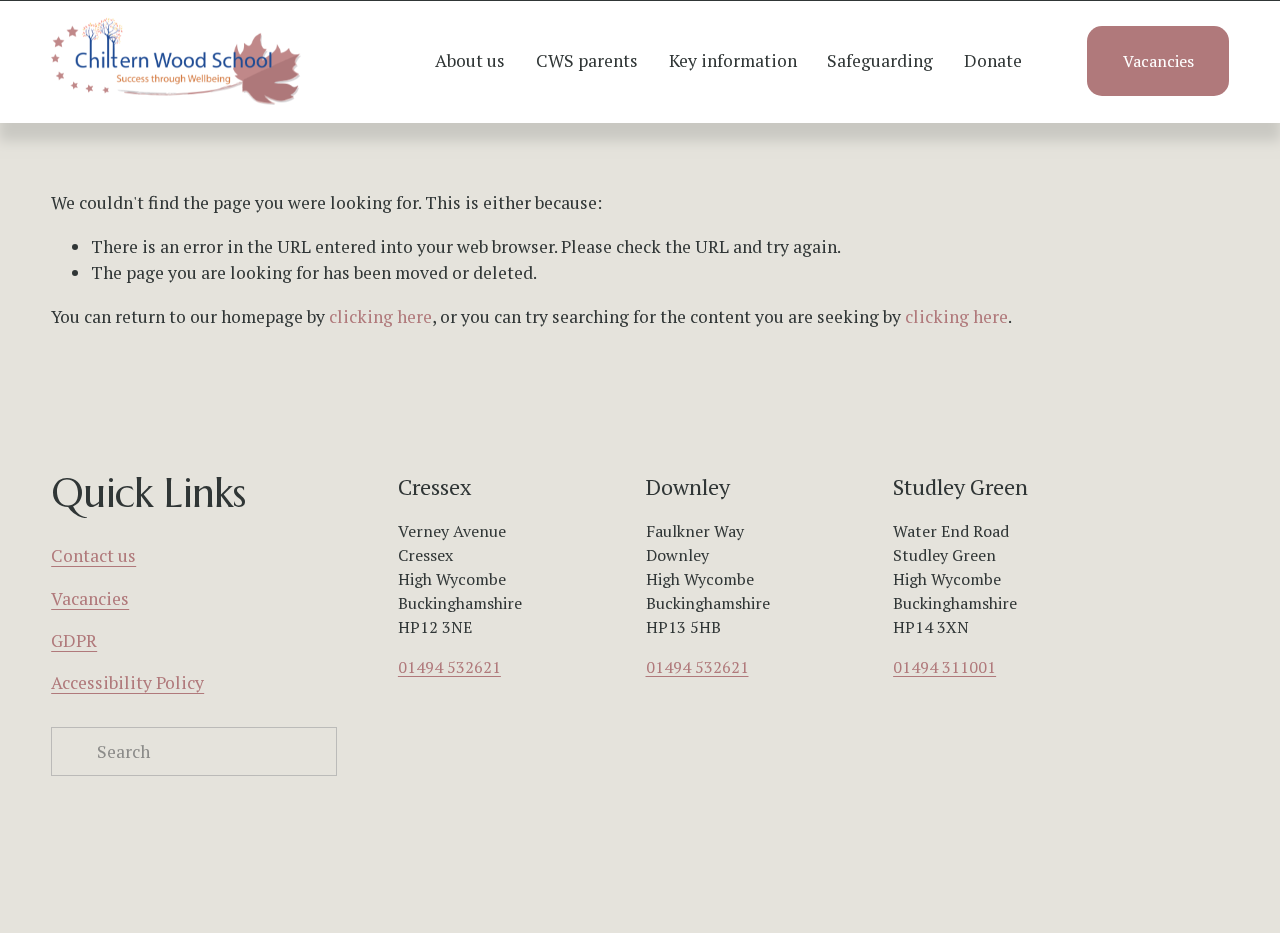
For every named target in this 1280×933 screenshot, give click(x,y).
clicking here (380, 316)
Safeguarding (880, 60)
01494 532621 (449, 667)
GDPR (74, 640)
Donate (993, 60)
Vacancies (1158, 61)
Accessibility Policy (127, 682)
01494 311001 (944, 667)
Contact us (93, 555)
